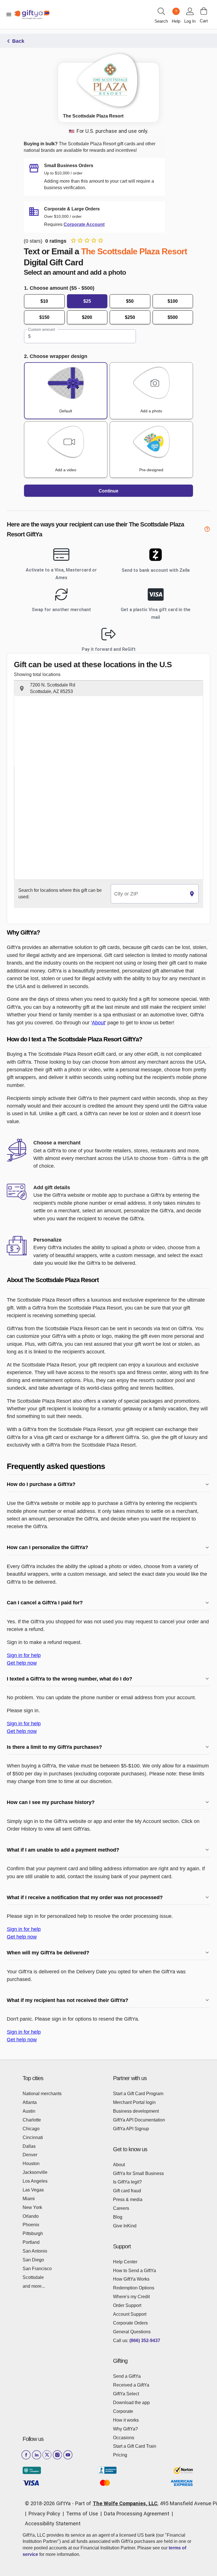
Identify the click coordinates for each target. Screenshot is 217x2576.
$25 (87, 301)
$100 (173, 301)
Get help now (22, 1663)
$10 (44, 301)
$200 (87, 317)
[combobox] (148, 894)
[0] (204, 11)
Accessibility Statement (53, 2523)
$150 (44, 317)
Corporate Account (84, 224)
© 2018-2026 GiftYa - (49, 2503)
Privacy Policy (44, 2514)
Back (18, 41)
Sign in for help (24, 1655)
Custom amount (41, 330)
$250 (130, 317)
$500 (173, 317)
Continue (108, 491)
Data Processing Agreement (137, 2514)
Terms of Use (82, 2514)
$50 (130, 301)
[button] (108, 688)
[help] (207, 530)
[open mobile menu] (9, 14)
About (98, 1022)
